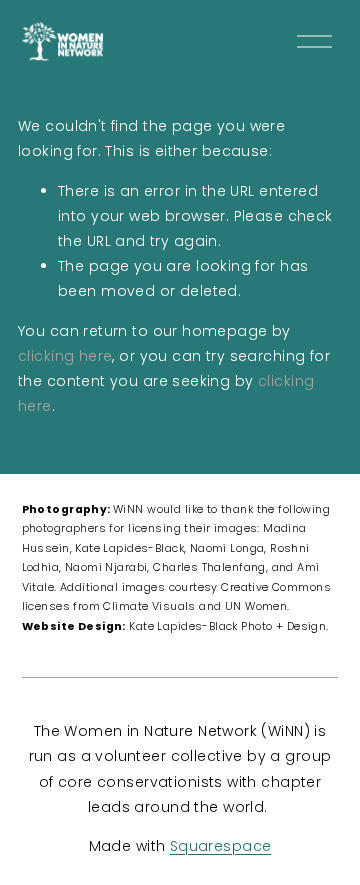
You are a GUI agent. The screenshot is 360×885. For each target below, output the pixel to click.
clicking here (65, 356)
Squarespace (221, 846)
